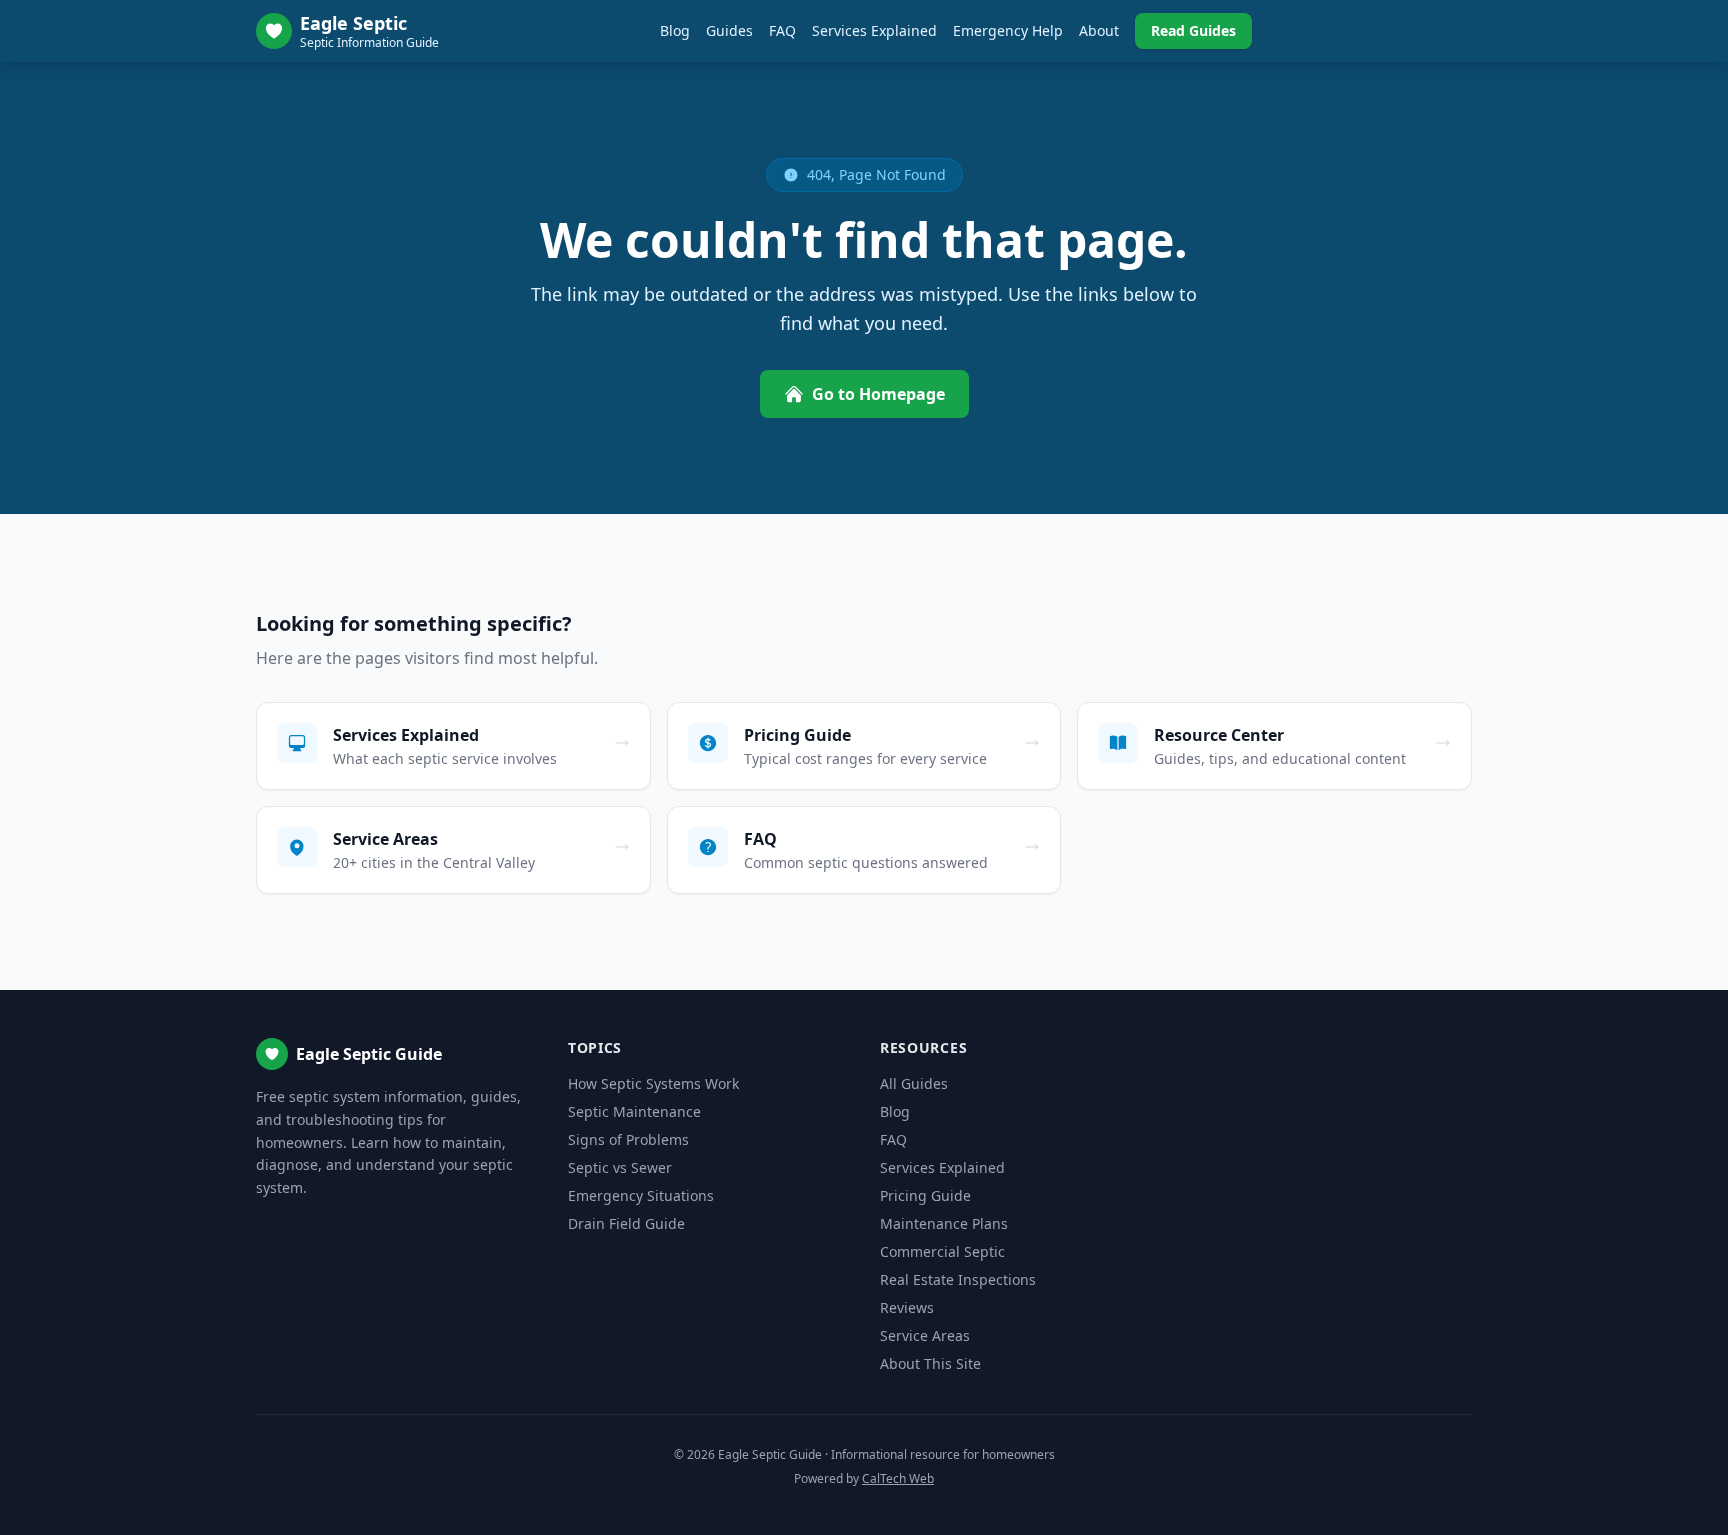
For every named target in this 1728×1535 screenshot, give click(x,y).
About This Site (930, 1363)
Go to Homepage (878, 394)
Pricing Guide (925, 1195)
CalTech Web (898, 1478)
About (1099, 30)
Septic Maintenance (634, 1111)
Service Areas (925, 1335)
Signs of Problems (628, 1139)
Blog (675, 30)
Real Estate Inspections (958, 1279)
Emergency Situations (641, 1195)
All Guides (914, 1083)
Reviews (907, 1307)
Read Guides (1193, 30)
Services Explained (874, 30)
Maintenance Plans (944, 1223)
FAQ (782, 30)
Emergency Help (1008, 30)
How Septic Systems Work (653, 1083)
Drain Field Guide (626, 1223)
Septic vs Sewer (620, 1167)
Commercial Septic (942, 1251)
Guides (729, 30)
